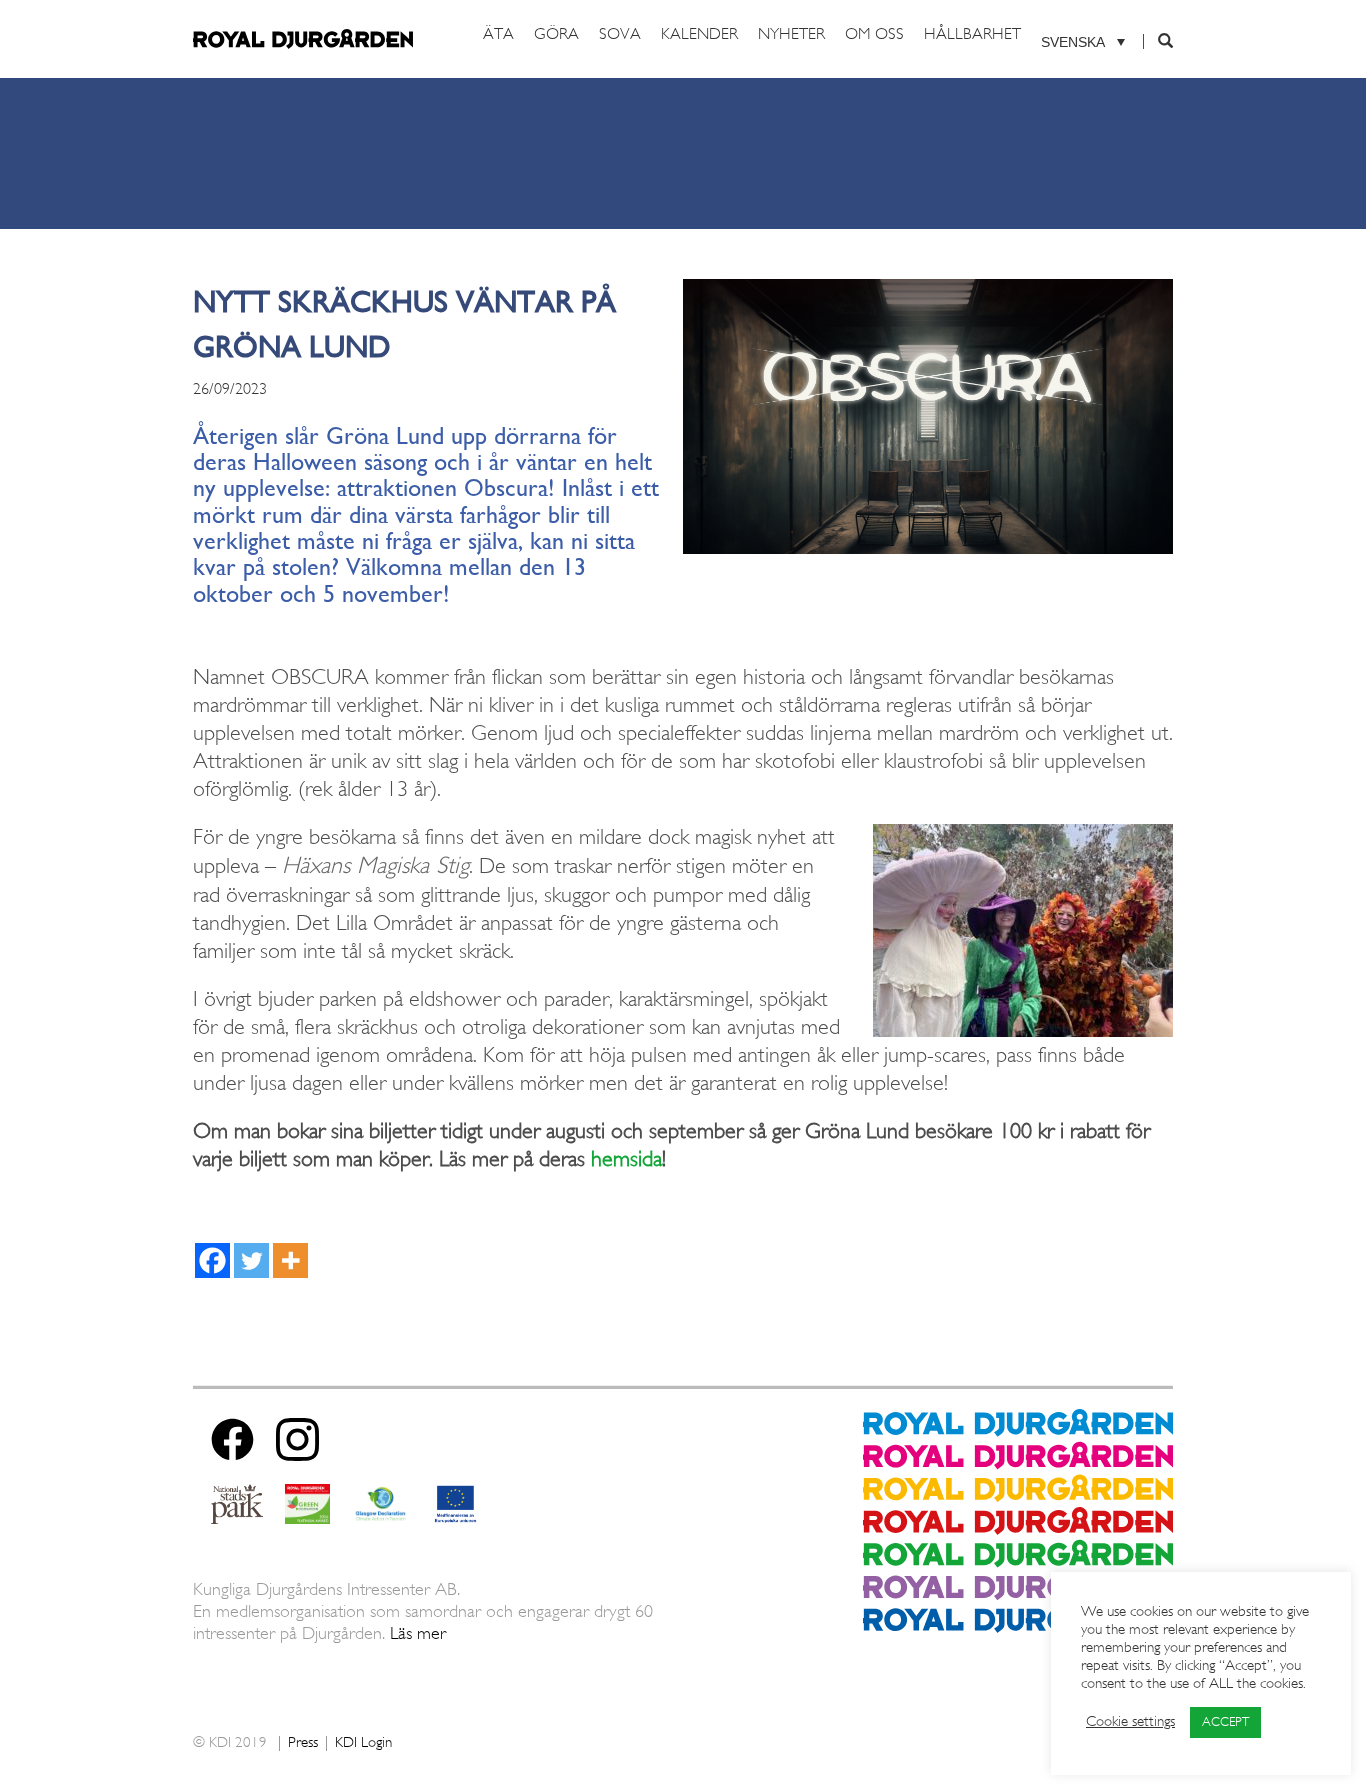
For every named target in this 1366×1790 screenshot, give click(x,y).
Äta (498, 35)
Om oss (874, 35)
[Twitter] (251, 1260)
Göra (556, 35)
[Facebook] (212, 1260)
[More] (290, 1260)
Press (303, 1743)
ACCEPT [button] (1225, 1722)
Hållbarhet (972, 35)
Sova (620, 35)
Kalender (699, 35)
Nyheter (791, 35)
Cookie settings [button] (1130, 1722)
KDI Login (363, 1743)
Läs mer (418, 1634)
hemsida (626, 1160)
